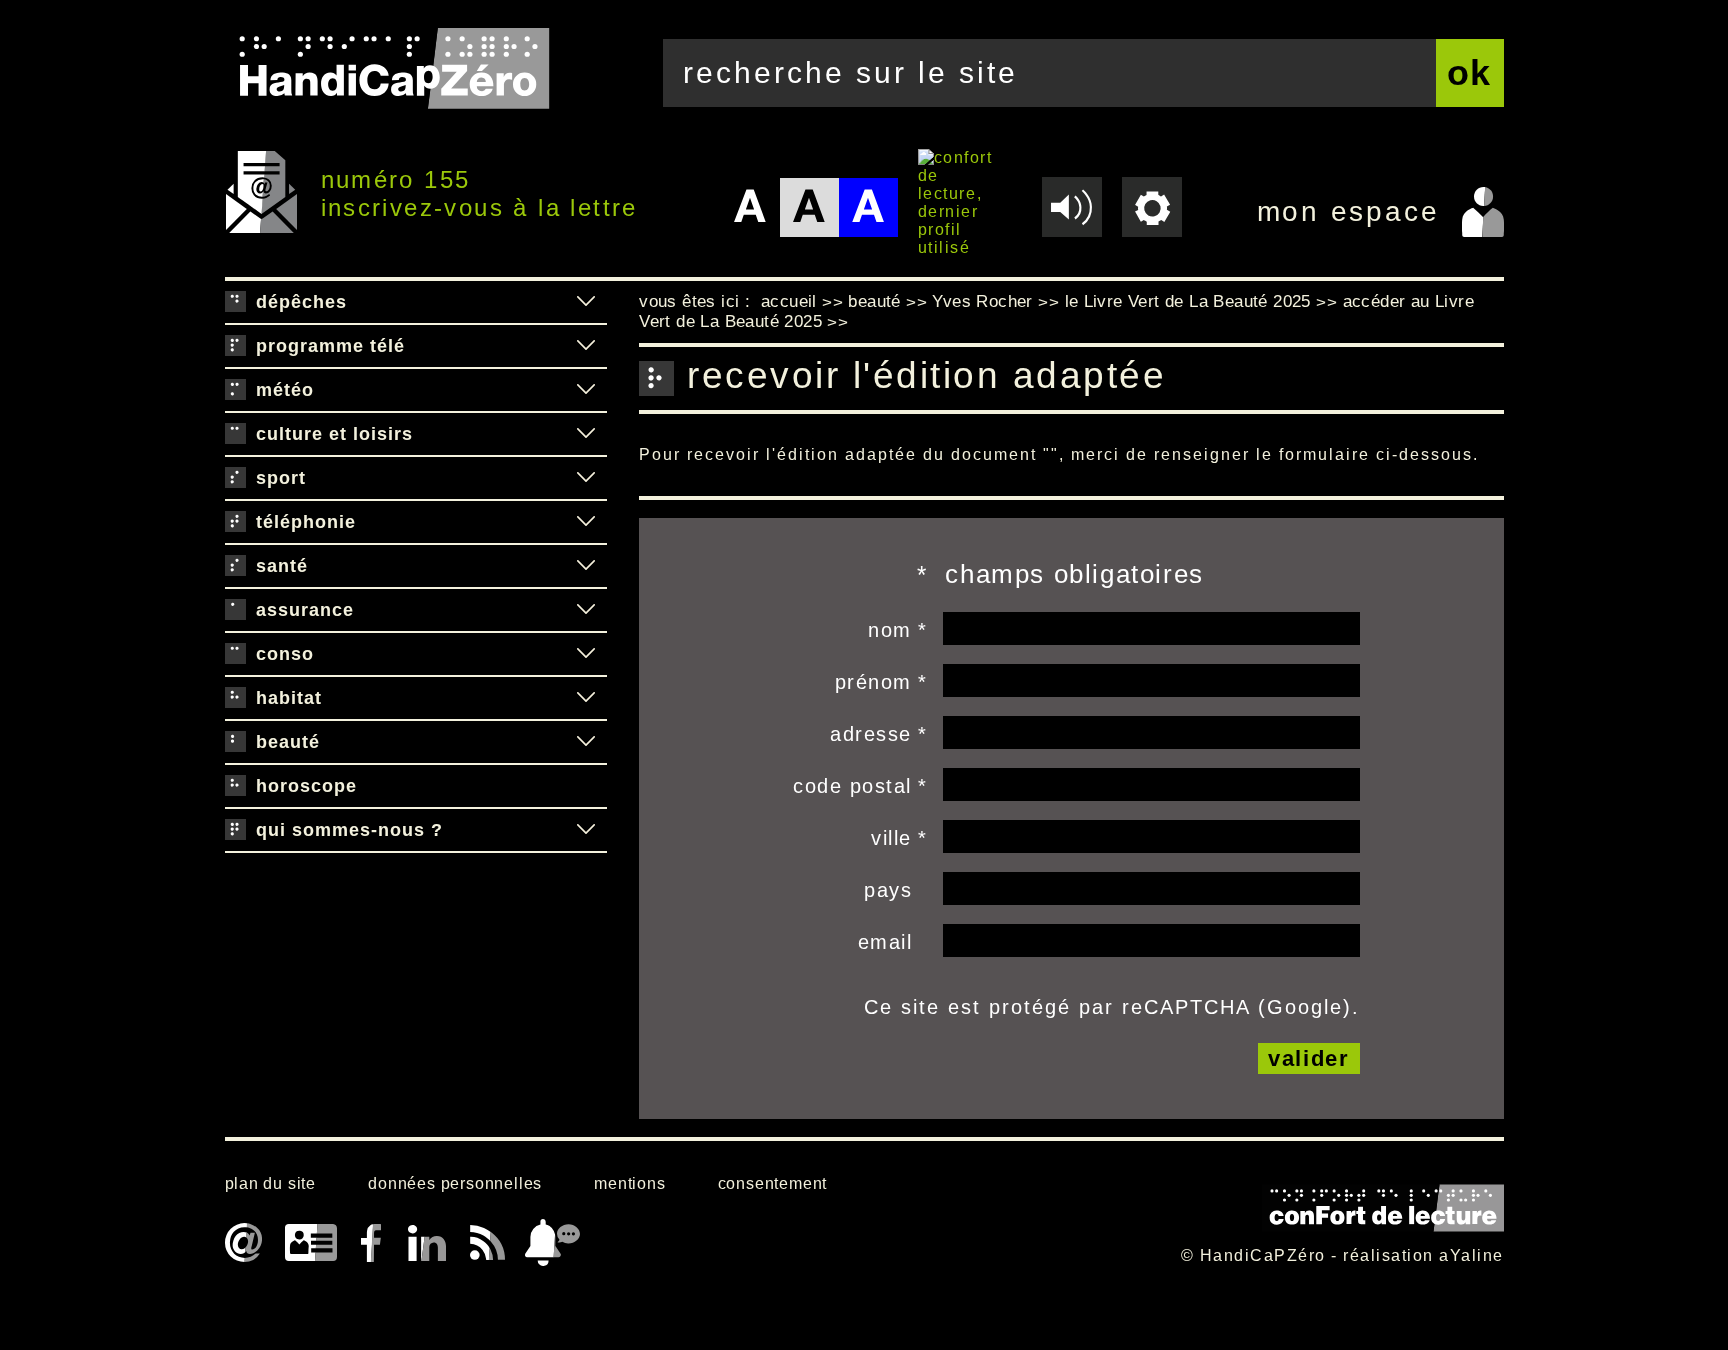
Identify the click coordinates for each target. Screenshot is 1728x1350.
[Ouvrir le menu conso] (586, 654)
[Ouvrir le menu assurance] (586, 610)
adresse (871, 734)
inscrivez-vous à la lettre (479, 207)
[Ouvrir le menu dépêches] (586, 302)
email (885, 942)
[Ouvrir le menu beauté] (586, 742)
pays (888, 890)
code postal (852, 786)
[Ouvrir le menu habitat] (586, 698)
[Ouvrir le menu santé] (586, 566)
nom (890, 630)
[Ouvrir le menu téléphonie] (586, 522)
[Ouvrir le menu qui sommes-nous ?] (586, 830)
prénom (873, 682)
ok (1470, 72)
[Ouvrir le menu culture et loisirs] (586, 434)
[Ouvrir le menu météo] (586, 390)
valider (1309, 1058)
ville (891, 838)
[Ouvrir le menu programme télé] (586, 346)
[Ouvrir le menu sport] (586, 478)
